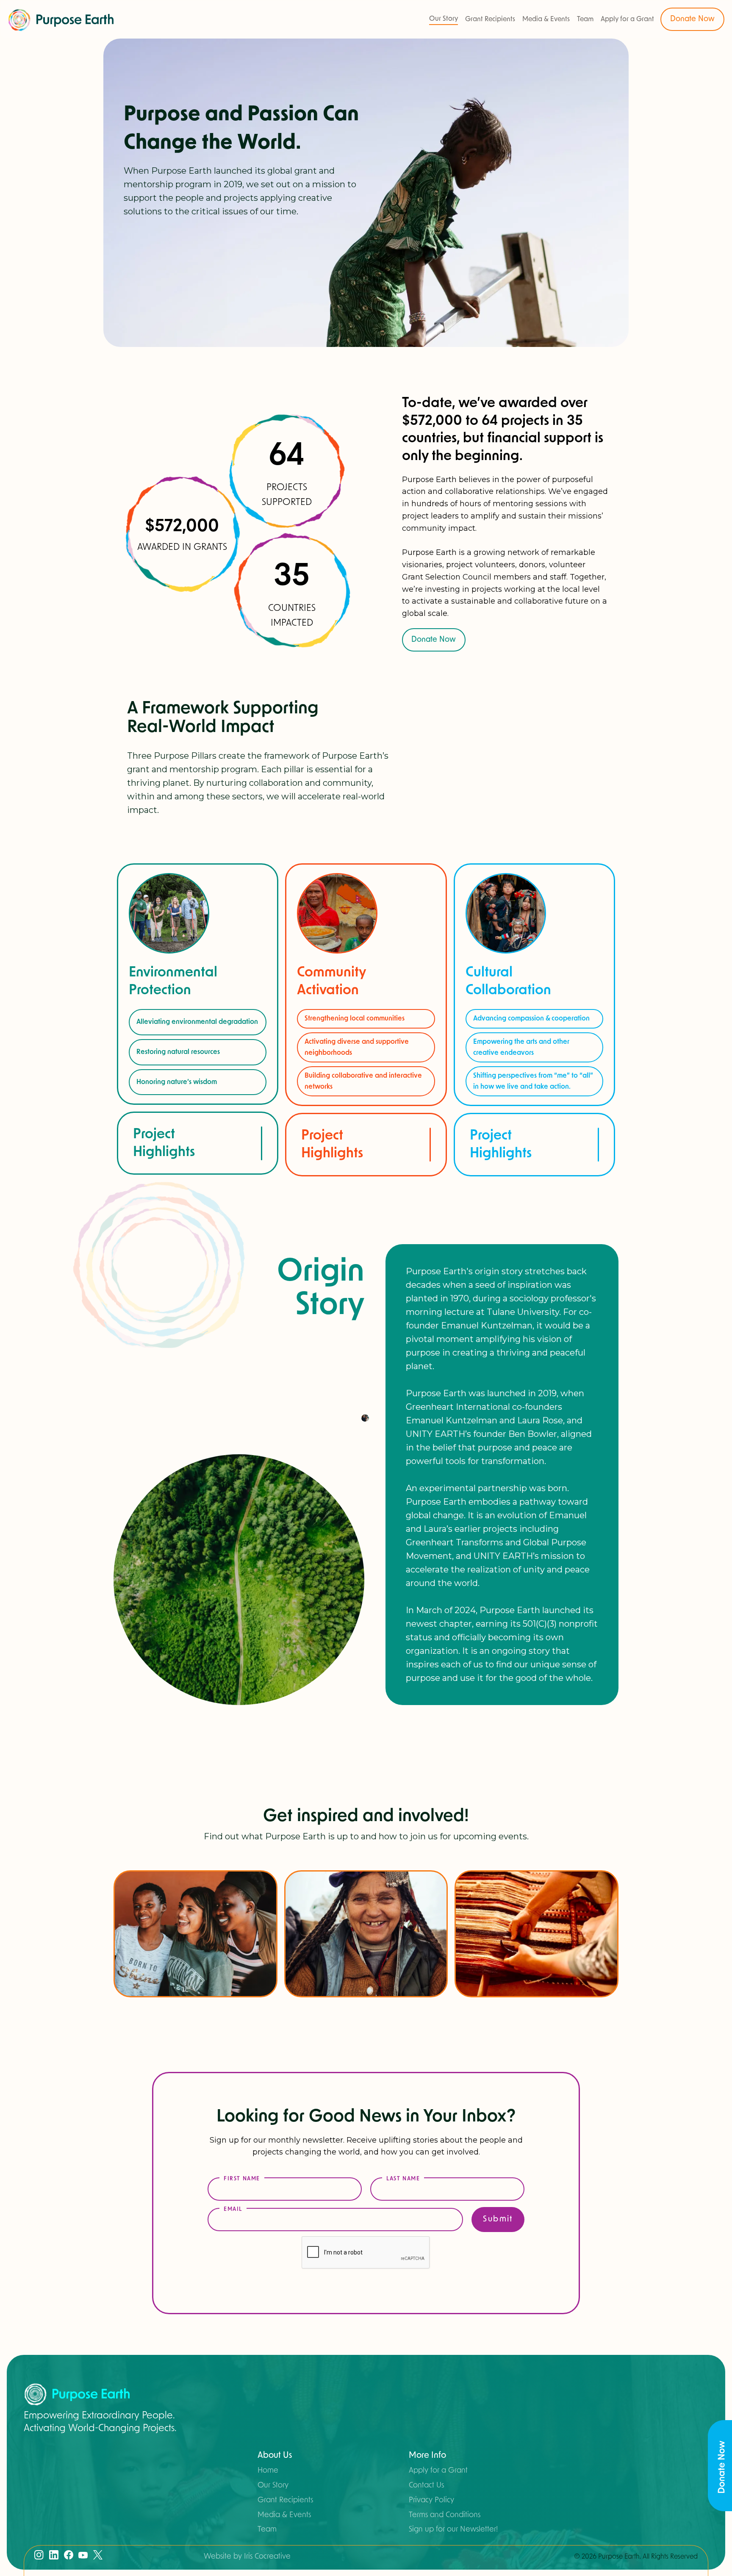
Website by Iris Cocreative (247, 2557)
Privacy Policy (431, 2500)
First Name (242, 2179)
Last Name (403, 2179)
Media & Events (546, 19)
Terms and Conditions (445, 2515)
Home (268, 2471)
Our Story (444, 19)
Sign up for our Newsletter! (453, 2529)
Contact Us (426, 2485)
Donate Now (692, 19)
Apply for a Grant (627, 19)
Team (585, 19)
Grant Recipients (490, 19)
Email (233, 2209)
